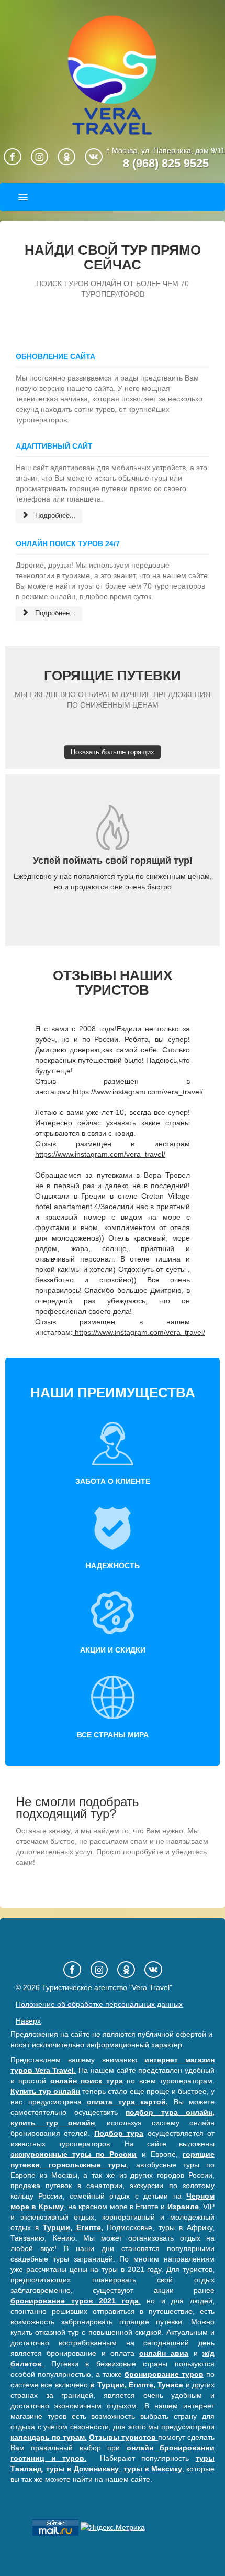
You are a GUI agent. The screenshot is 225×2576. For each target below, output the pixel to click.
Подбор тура (119, 2133)
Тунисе (170, 2385)
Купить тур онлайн (45, 2091)
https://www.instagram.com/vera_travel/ (138, 1092)
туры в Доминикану (82, 2469)
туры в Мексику (153, 2469)
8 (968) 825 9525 (166, 163)
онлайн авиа (164, 2353)
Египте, (142, 2385)
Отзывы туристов (123, 2437)
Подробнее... (54, 515)
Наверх (28, 2021)
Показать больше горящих (113, 752)
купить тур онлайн (53, 2123)
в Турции (107, 2385)
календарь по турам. (49, 2437)
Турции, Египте (72, 2227)
